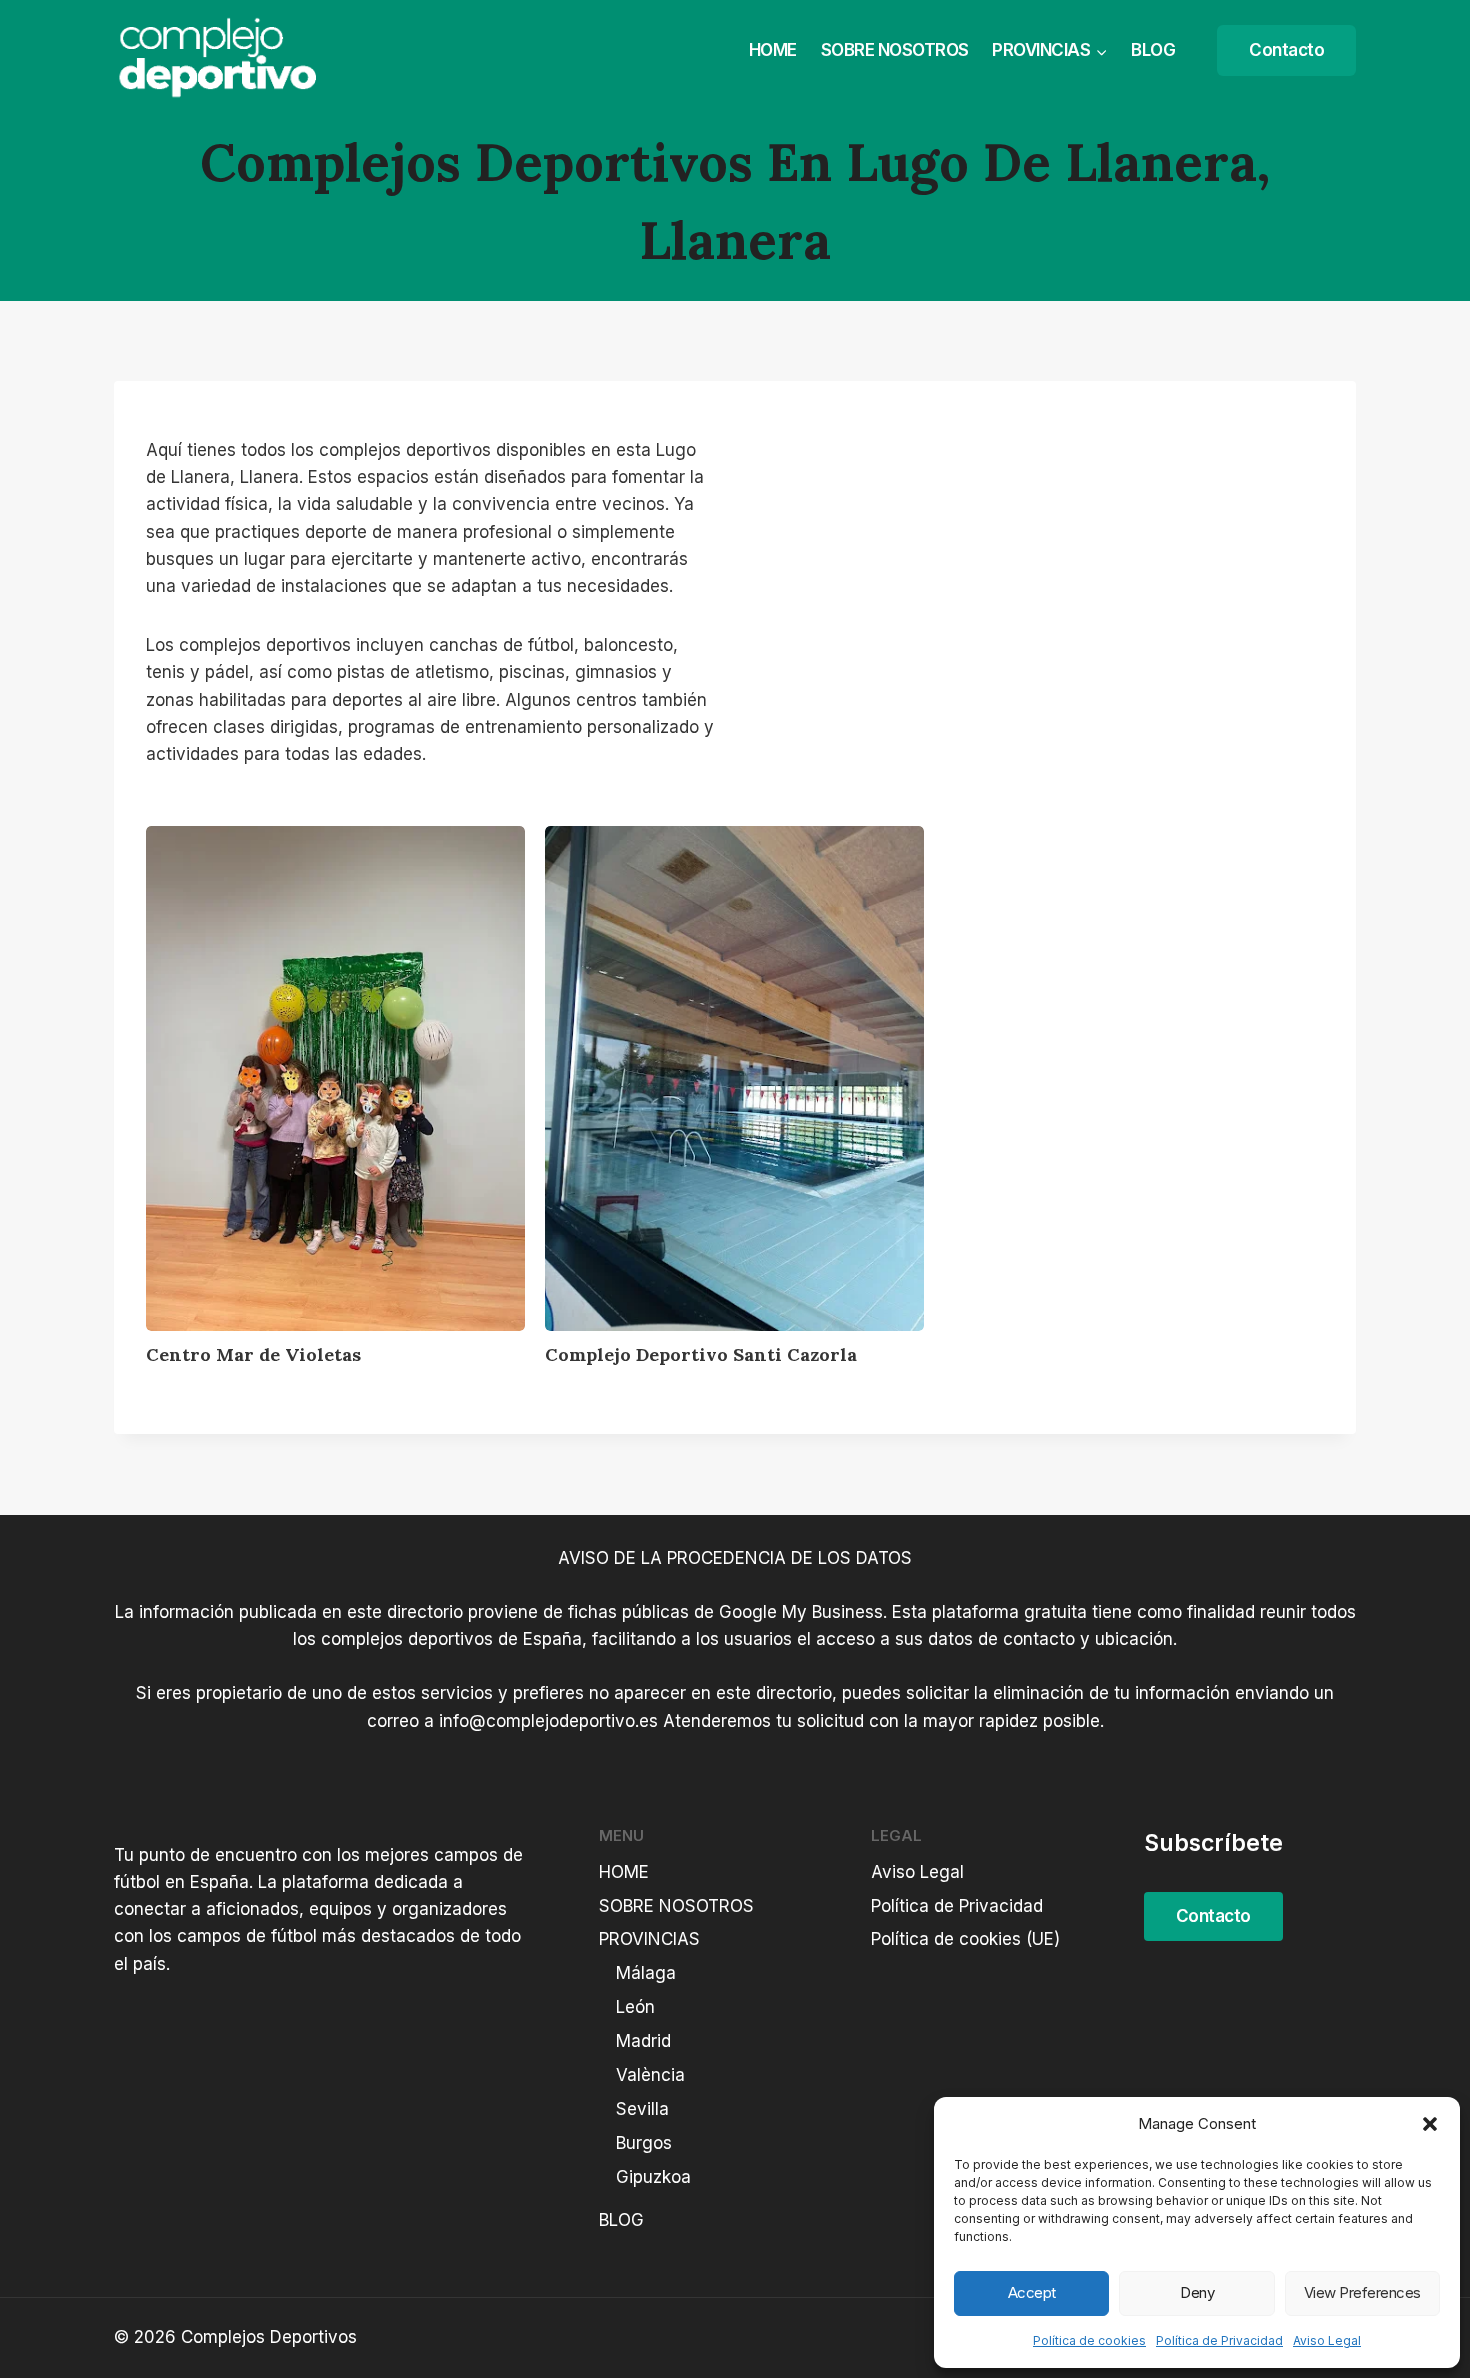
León (635, 2007)
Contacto (1286, 50)
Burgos (644, 2143)
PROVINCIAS (649, 1939)
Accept (1032, 2292)
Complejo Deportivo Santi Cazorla (701, 1354)
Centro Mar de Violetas (253, 1354)
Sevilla (642, 2109)
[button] (1430, 2124)
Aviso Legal (1327, 2340)
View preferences (1362, 2292)
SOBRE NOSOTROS (895, 50)
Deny (1197, 2292)
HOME (773, 50)
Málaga (646, 1973)
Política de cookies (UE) (965, 1939)
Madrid (643, 2041)
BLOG (1153, 50)
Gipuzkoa (653, 2177)
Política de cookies (1089, 2340)
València (650, 2075)
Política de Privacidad (1219, 2340)
